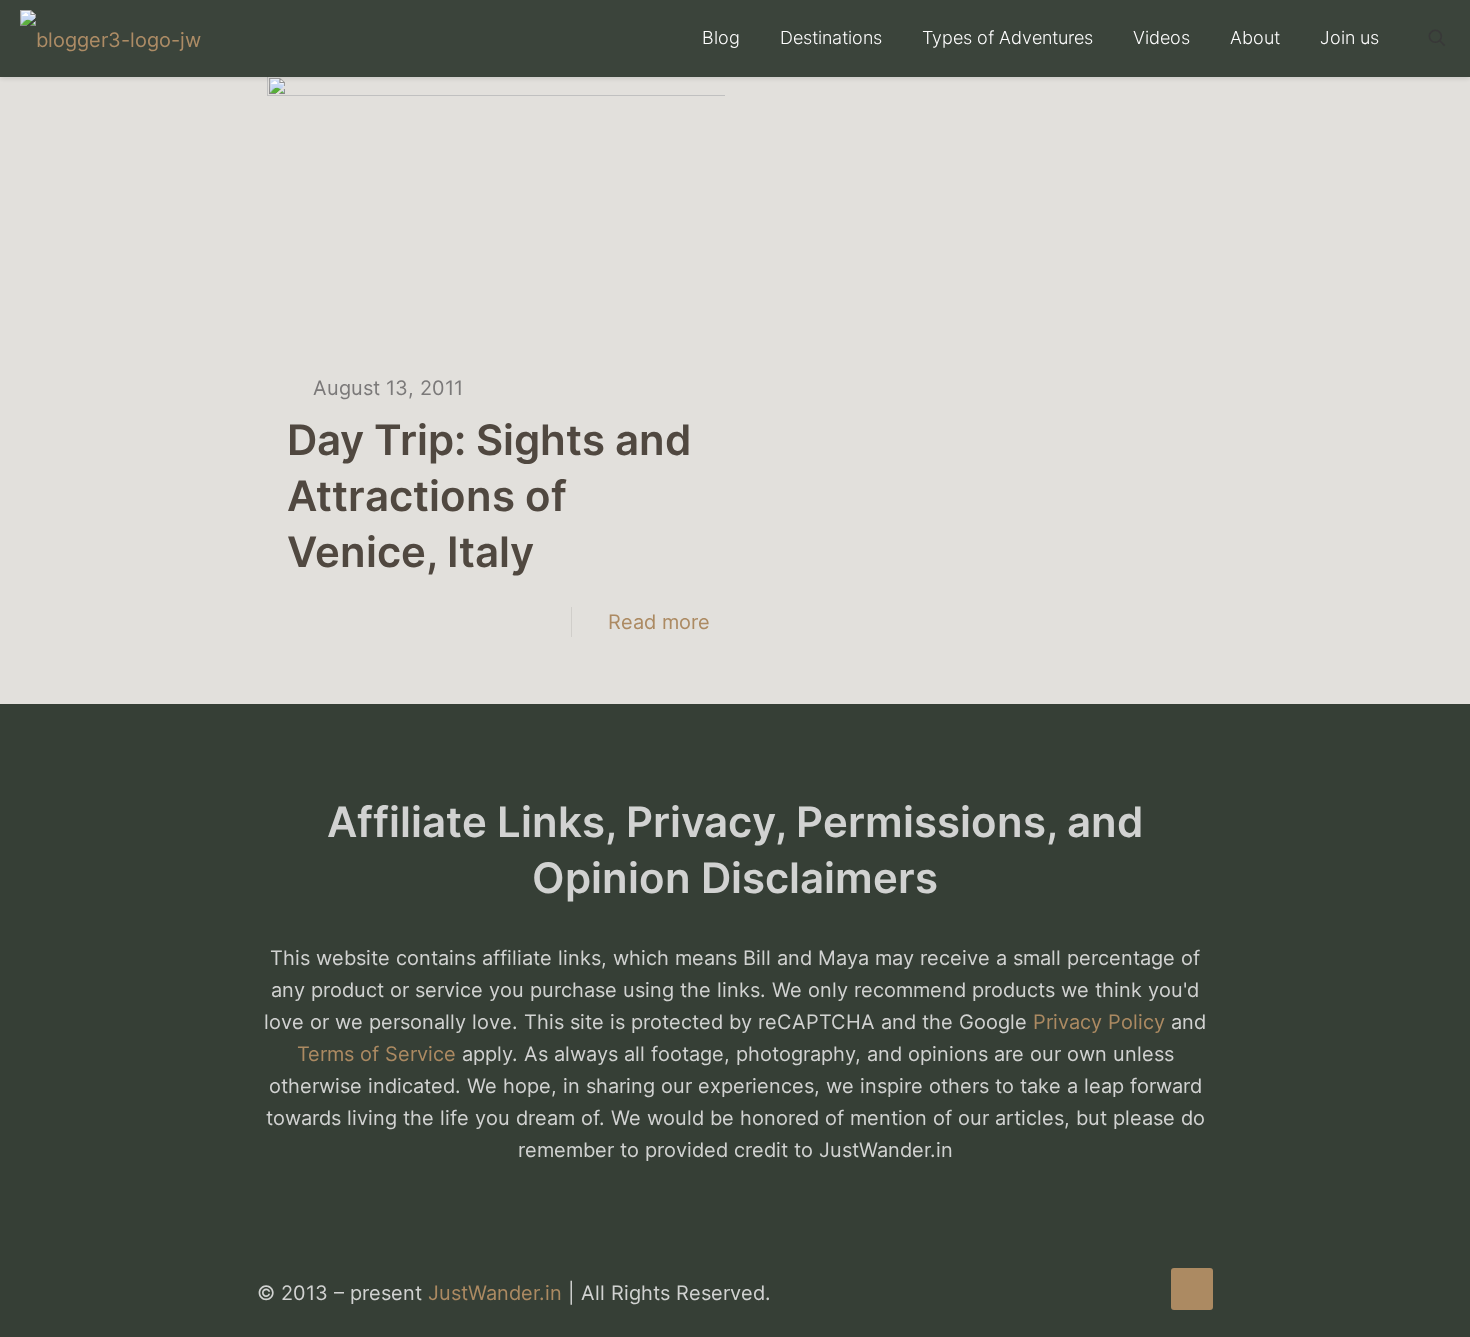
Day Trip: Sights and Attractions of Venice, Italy (489, 495)
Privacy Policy (1099, 1022)
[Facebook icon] (1101, 1294)
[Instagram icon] (1143, 1294)
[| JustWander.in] (110, 38)
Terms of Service (376, 1054)
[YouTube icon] (1122, 1294)
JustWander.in (495, 1293)
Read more (659, 622)
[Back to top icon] (1192, 1289)
